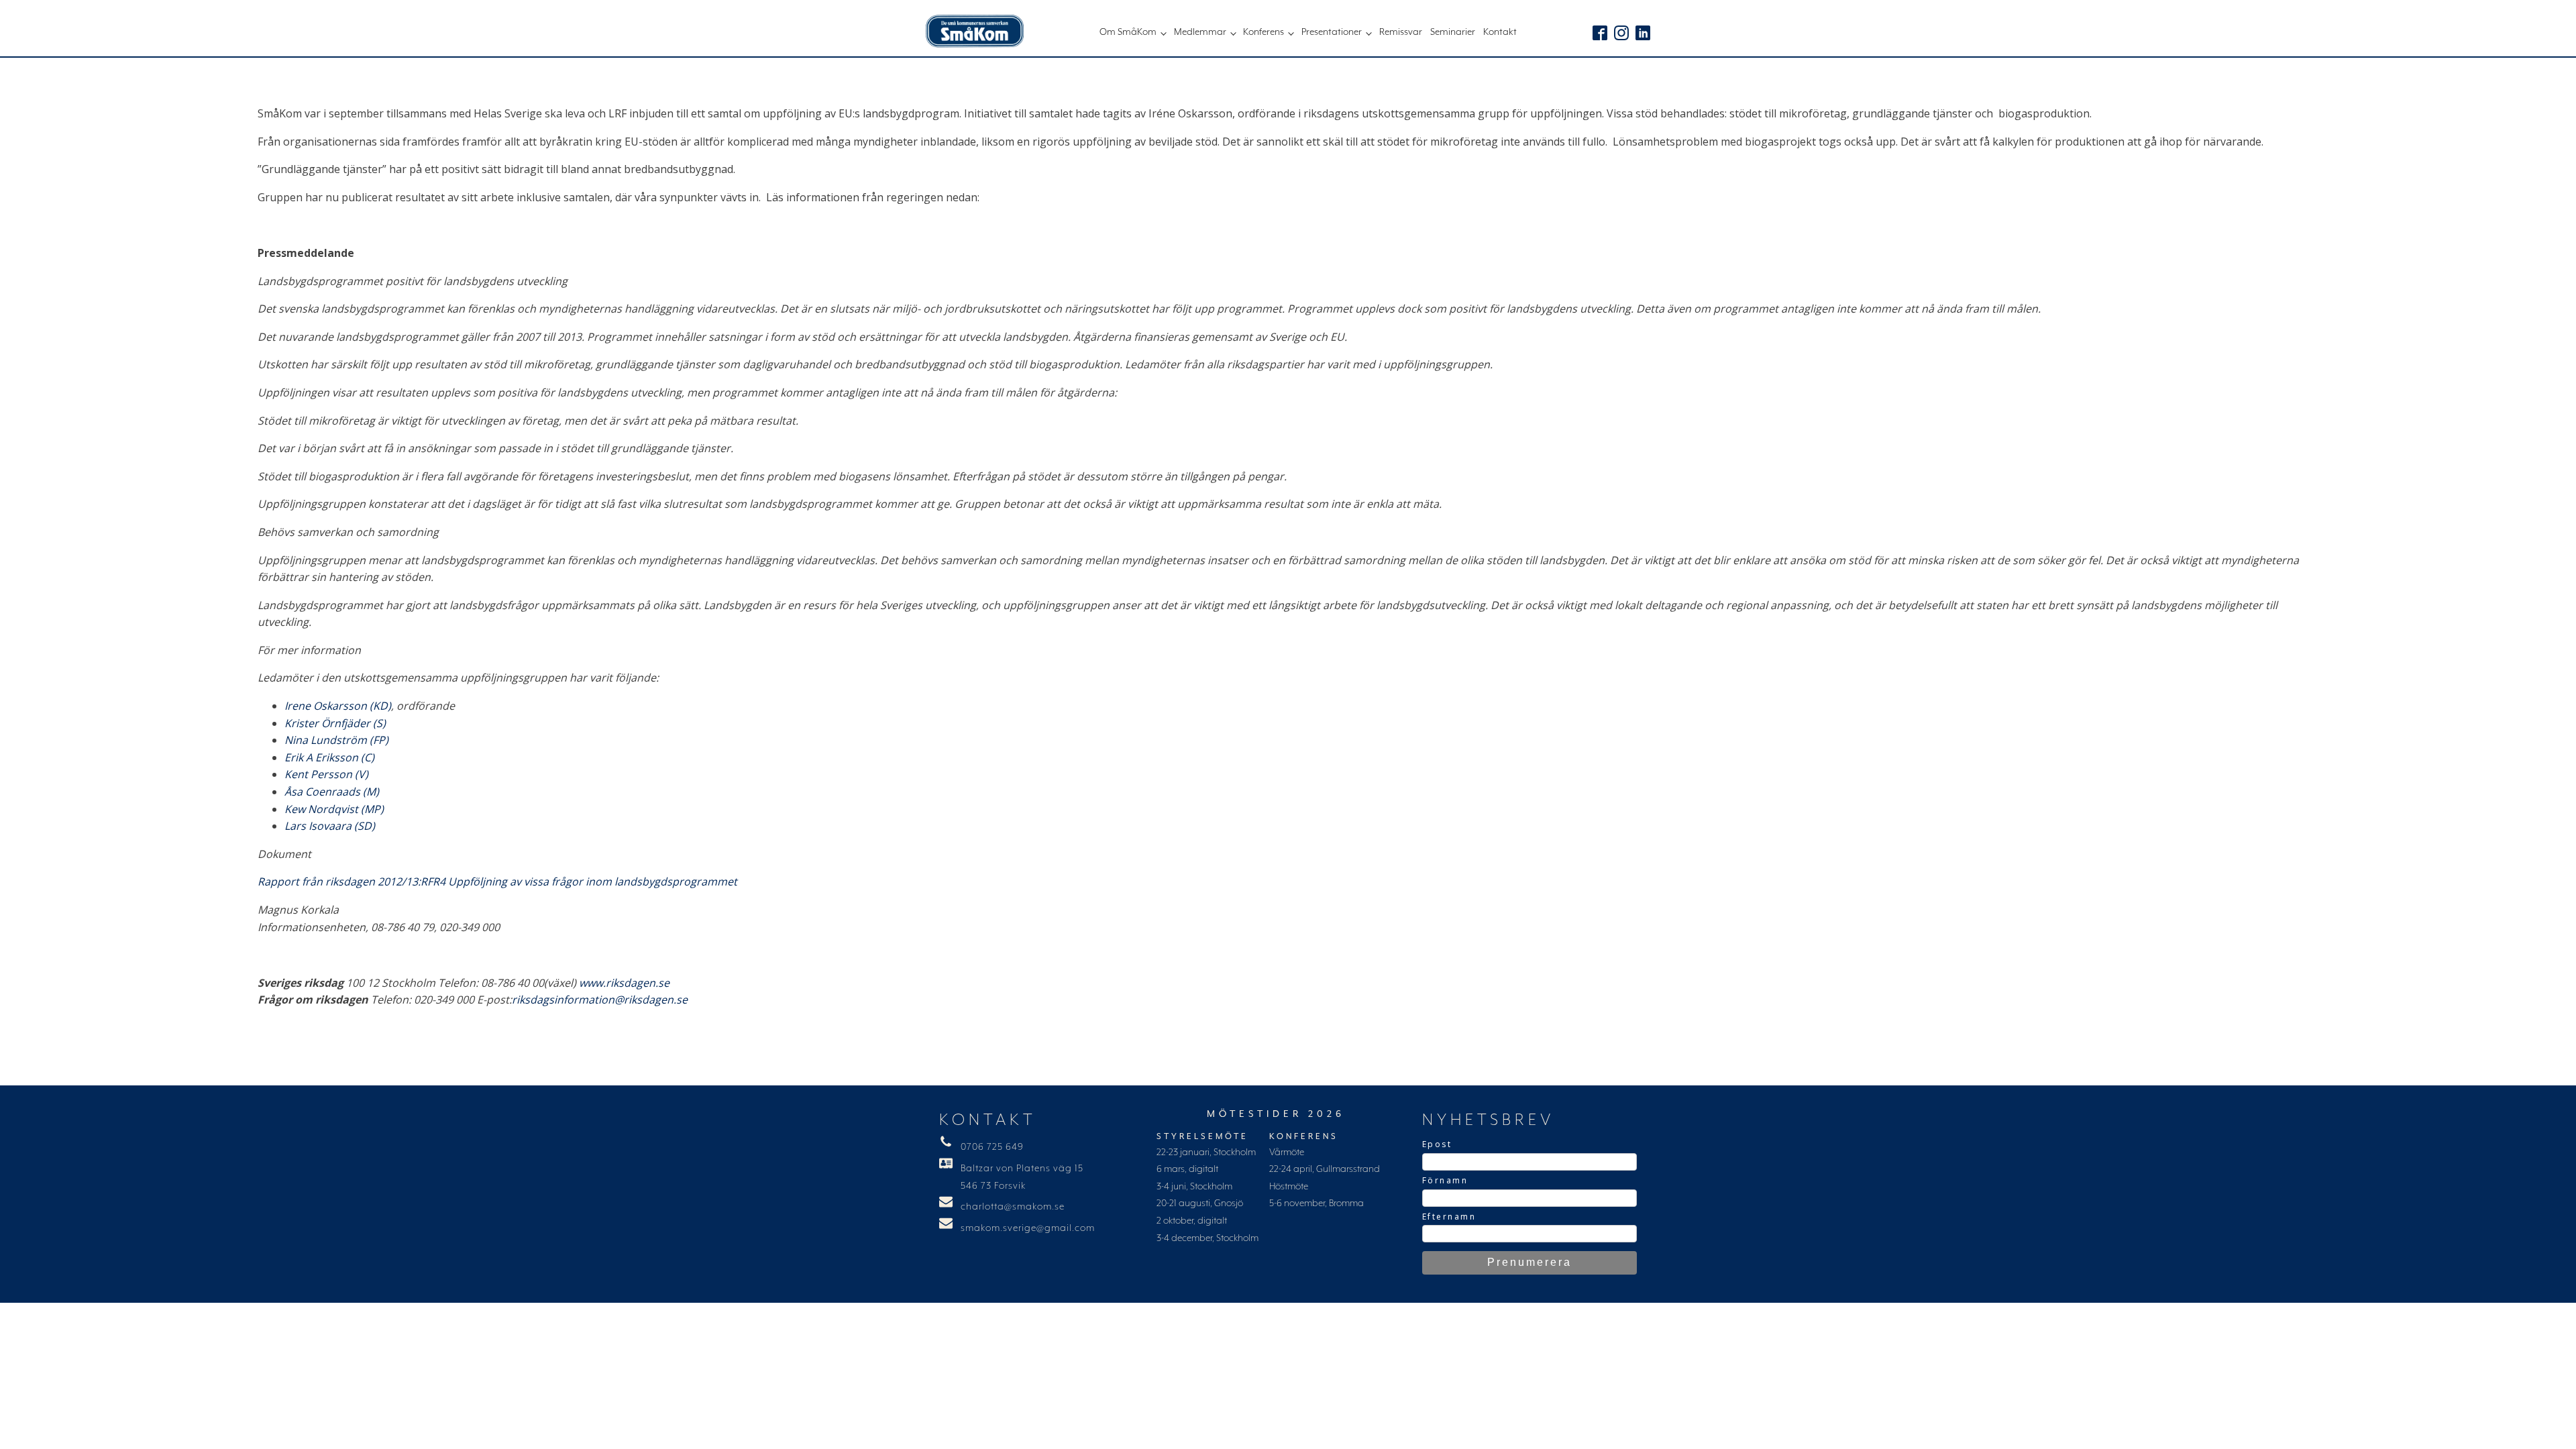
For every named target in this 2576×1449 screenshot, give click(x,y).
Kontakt (1500, 32)
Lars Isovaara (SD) (330, 826)
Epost (1437, 1144)
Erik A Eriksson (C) (329, 757)
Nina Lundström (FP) (336, 740)
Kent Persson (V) (326, 774)
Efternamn (1449, 1217)
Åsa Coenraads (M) (332, 792)
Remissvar (1401, 32)
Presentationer (1332, 32)
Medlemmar (1200, 32)
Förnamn (1445, 1180)
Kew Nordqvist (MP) (334, 809)
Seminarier (1453, 32)
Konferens (1264, 32)
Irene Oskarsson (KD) (338, 706)
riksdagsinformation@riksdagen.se (600, 1000)
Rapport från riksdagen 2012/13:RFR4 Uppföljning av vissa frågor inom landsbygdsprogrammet (497, 881)
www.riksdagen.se (624, 983)
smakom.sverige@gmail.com (1028, 1228)
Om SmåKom (1128, 32)
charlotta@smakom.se (1013, 1207)
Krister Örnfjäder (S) (335, 723)
